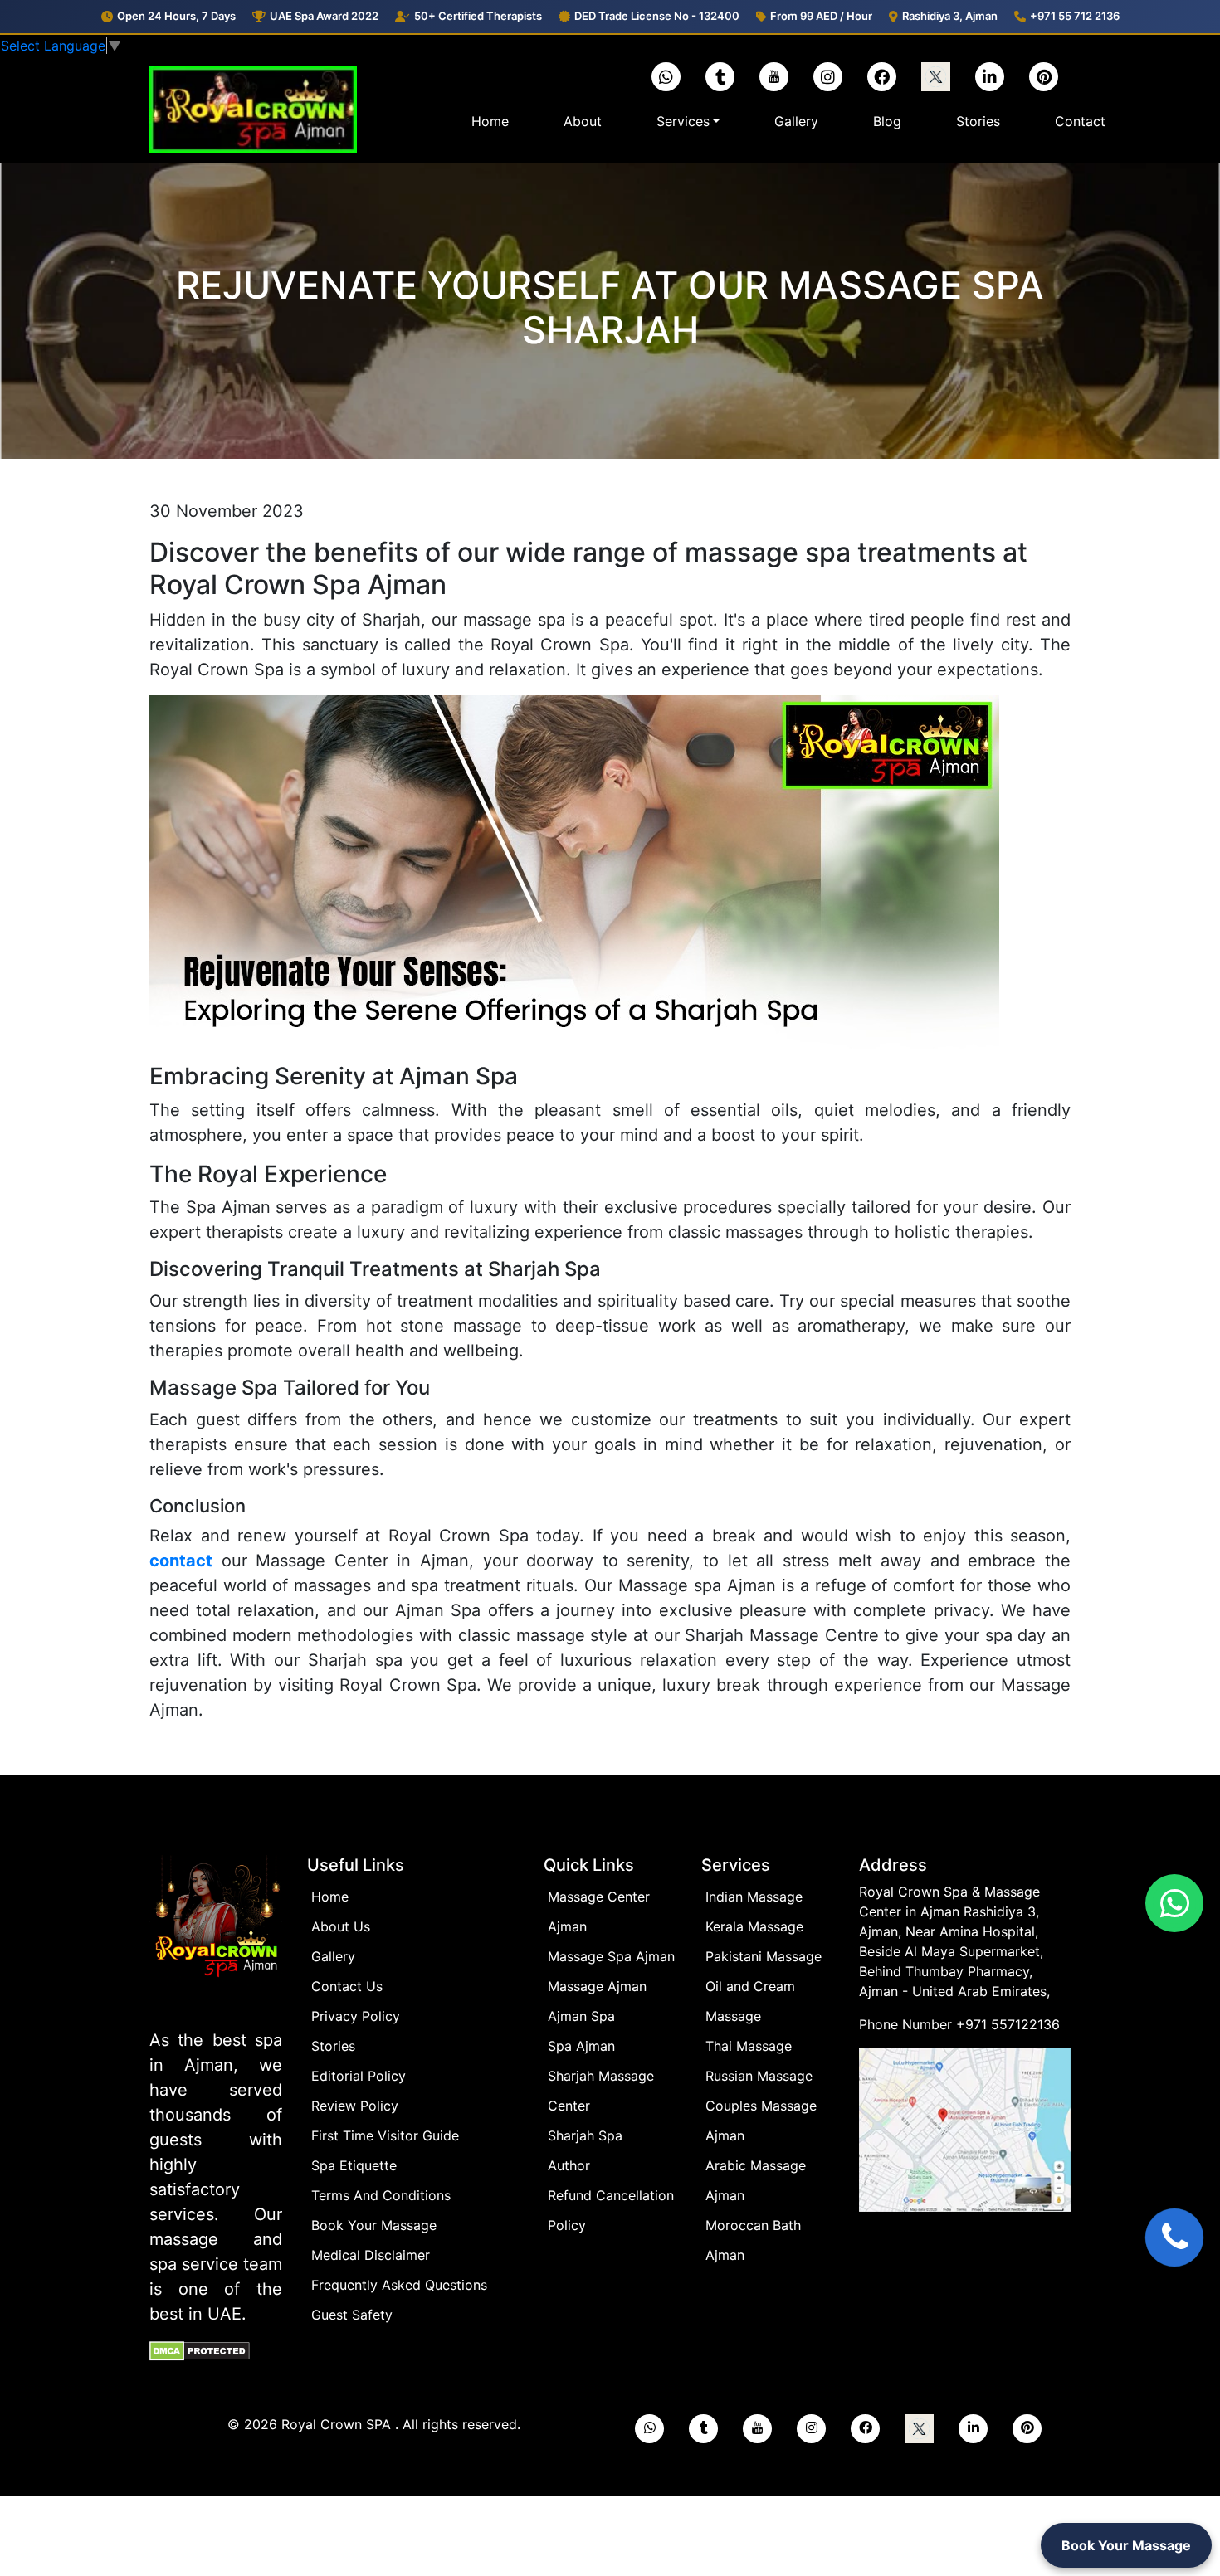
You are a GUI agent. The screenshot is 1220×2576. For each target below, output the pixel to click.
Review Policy (355, 2106)
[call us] (1174, 2238)
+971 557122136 (1008, 2024)
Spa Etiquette (354, 2165)
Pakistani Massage (764, 1956)
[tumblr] (720, 77)
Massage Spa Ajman (611, 1956)
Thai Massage (749, 2046)
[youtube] (774, 77)
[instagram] (828, 77)
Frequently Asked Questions (399, 2285)
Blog (887, 121)
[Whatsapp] (666, 77)
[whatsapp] (649, 2429)
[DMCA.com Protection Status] (200, 2350)
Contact (1080, 121)
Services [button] (683, 121)
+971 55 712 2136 (1075, 16)
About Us (341, 1926)
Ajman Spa (581, 2016)
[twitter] (936, 77)
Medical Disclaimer (371, 2255)
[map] (965, 2129)
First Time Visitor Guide (385, 2135)
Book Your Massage (374, 2225)
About (583, 121)
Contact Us (347, 1986)
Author (569, 2165)
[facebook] (882, 77)
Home (493, 121)
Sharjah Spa (585, 2135)
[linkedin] (990, 77)
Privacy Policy (356, 2016)
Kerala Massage (754, 1926)
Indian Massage (754, 1897)
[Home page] (216, 1941)
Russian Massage (759, 2076)
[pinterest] (1044, 77)
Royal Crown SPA (338, 2424)
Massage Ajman (597, 1986)
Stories (978, 121)
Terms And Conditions (381, 2195)
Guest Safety (352, 2315)
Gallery (796, 121)
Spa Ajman (581, 2046)
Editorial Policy (359, 2076)
